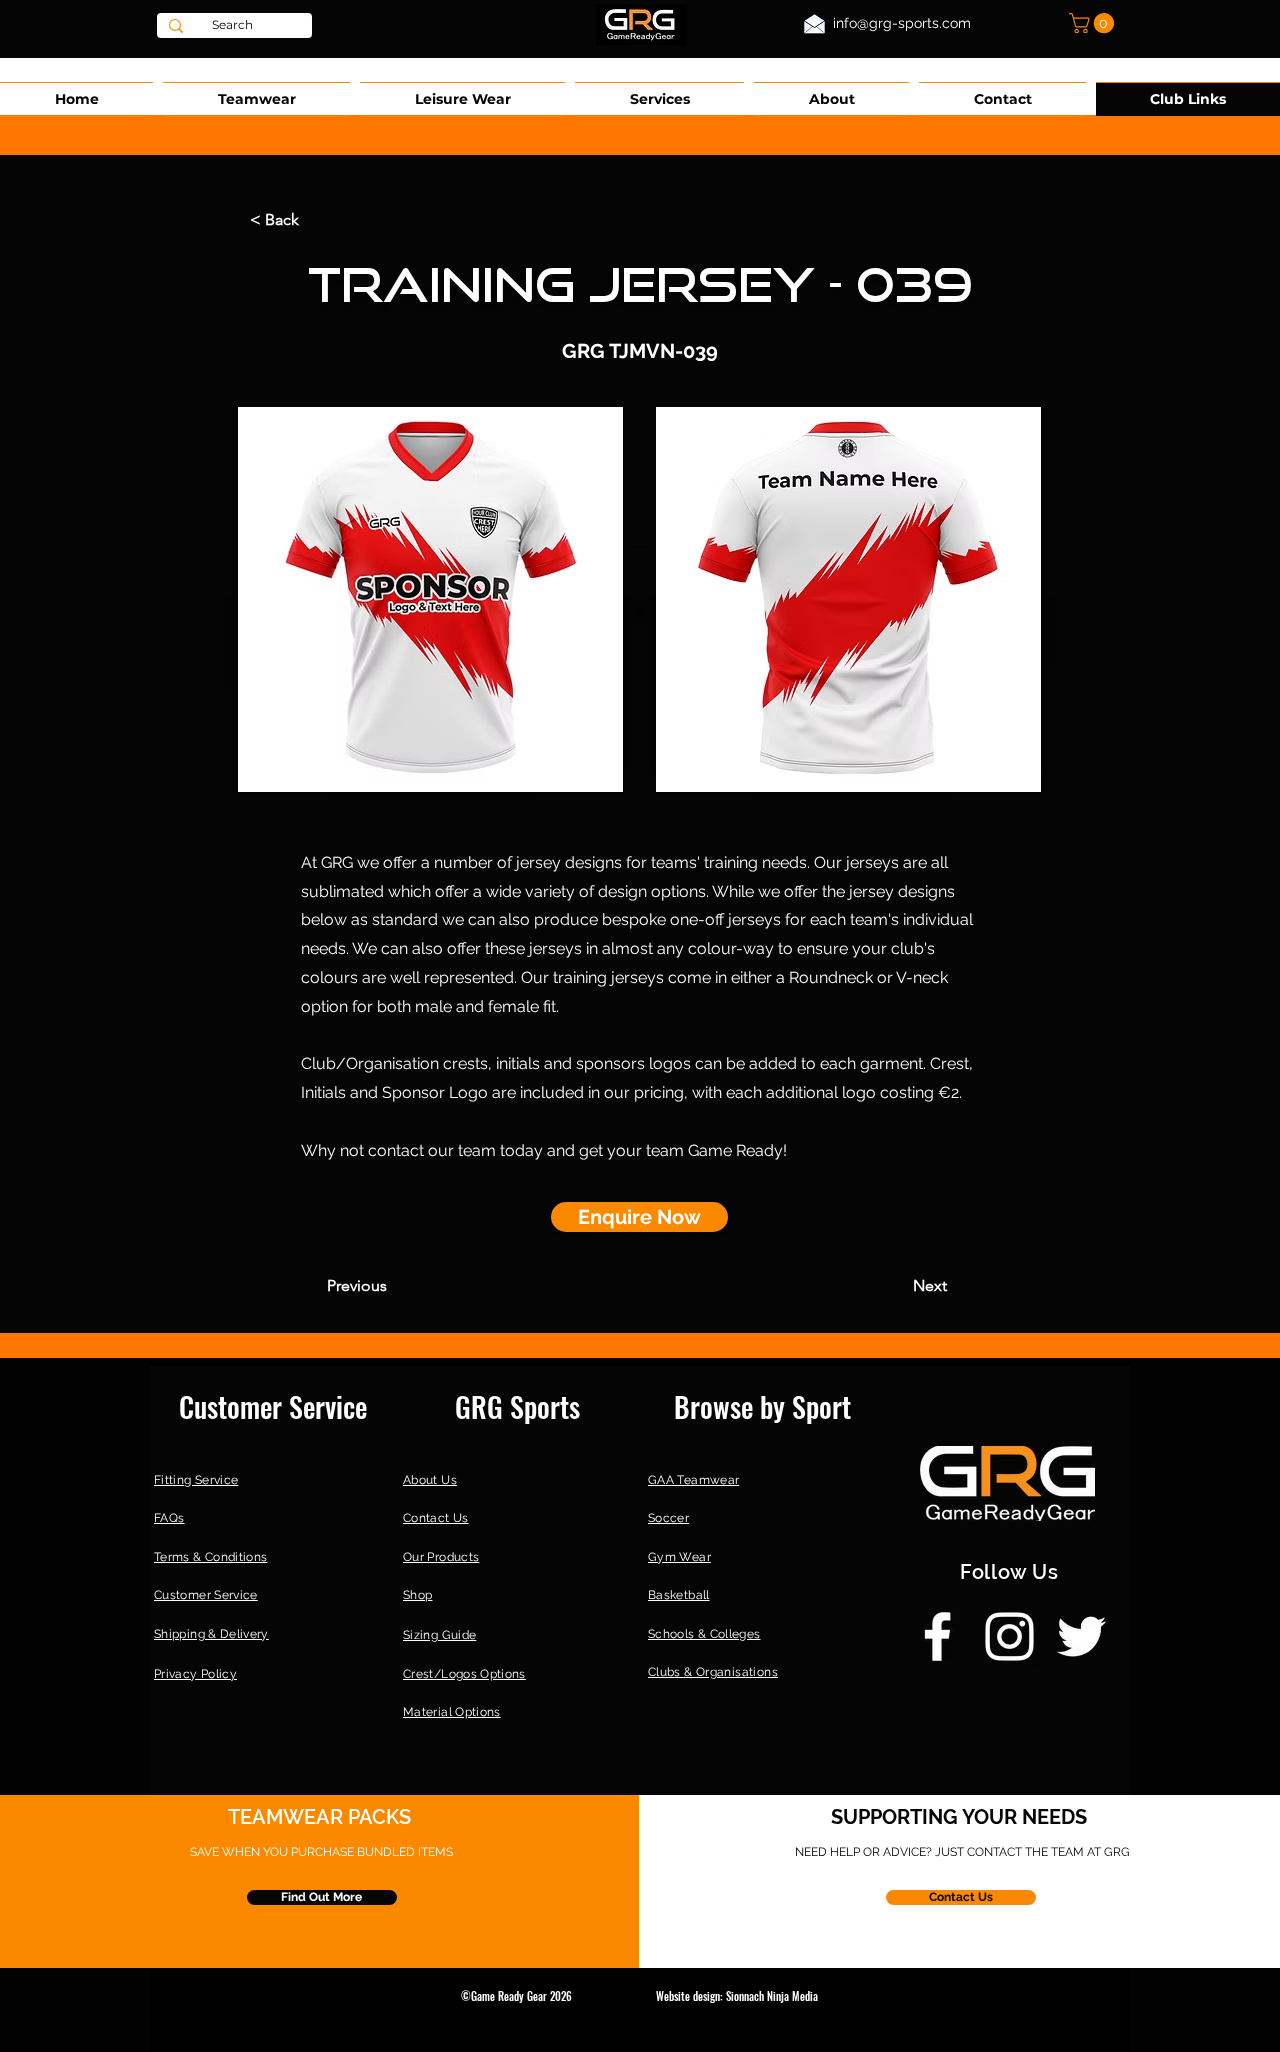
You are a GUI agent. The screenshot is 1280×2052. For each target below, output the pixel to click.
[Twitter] (1081, 1636)
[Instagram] (1009, 1636)
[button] (1094, 23)
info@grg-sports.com (902, 23)
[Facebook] (937, 1636)
